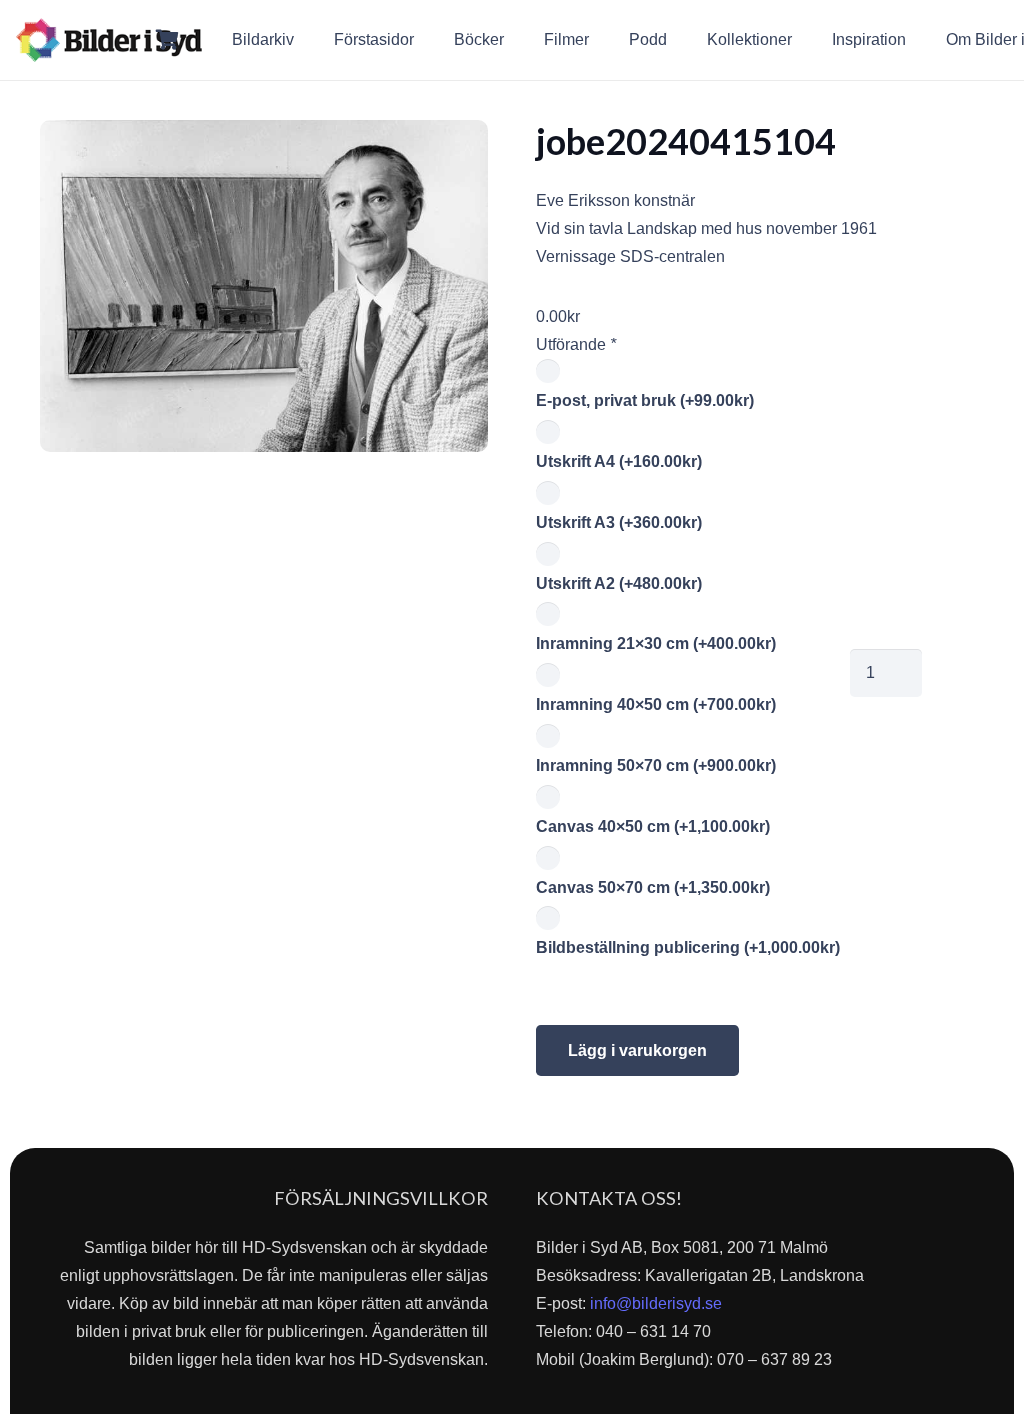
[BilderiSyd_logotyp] (109, 40)
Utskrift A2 (619, 583)
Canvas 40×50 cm (653, 826)
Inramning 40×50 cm (656, 704)
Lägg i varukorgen (637, 1050)
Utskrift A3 (619, 522)
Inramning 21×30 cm (656, 643)
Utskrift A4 (619, 461)
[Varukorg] (168, 40)
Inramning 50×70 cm (656, 765)
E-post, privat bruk (645, 400)
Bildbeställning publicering (688, 947)
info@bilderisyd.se (656, 1303)
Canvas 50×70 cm (653, 887)
